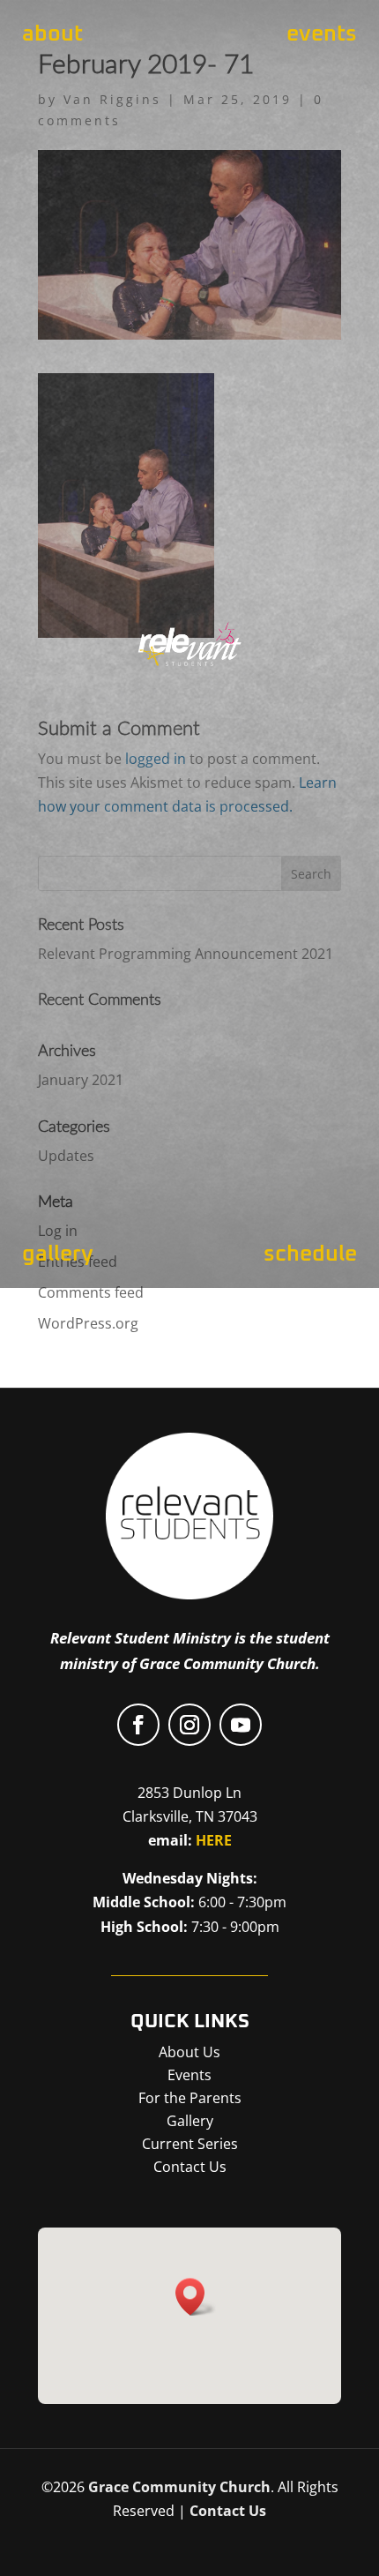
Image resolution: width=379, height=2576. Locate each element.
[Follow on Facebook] (138, 1725)
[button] (196, 2297)
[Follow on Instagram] (189, 1725)
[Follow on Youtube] (241, 1725)
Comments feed (91, 1292)
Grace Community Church (179, 2487)
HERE (214, 1840)
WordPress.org (88, 1323)
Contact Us (228, 2511)
